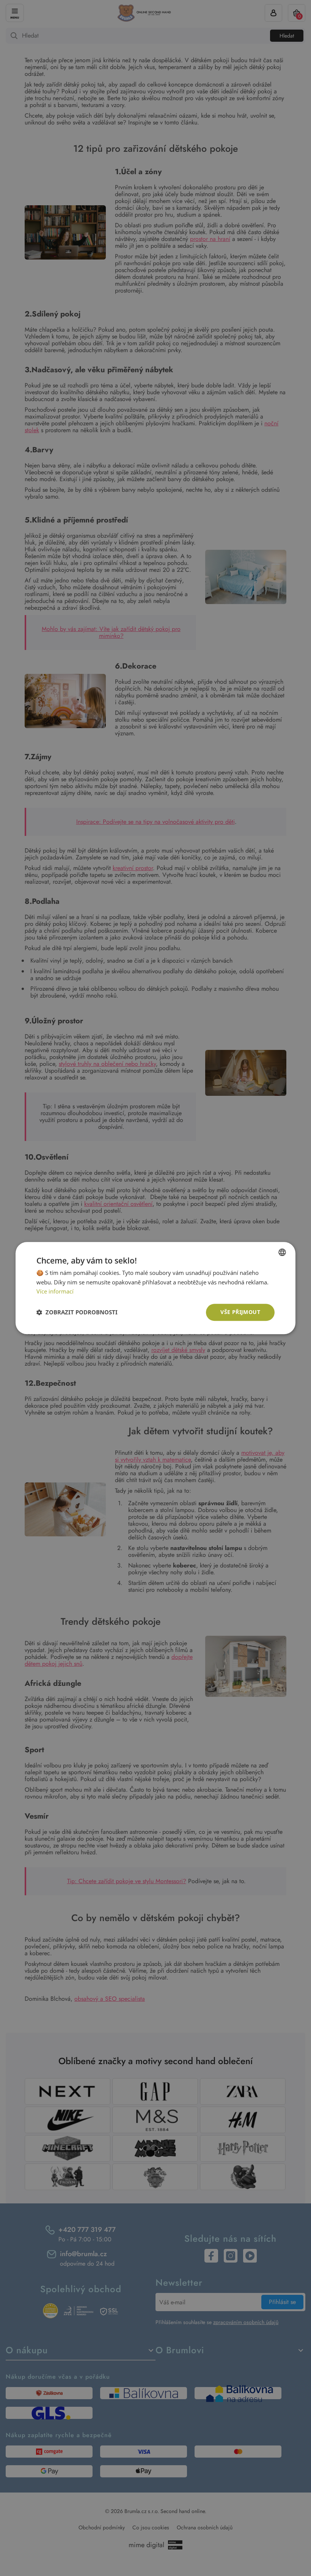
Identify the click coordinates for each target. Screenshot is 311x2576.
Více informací (55, 1292)
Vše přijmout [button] (240, 1312)
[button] (77, 1312)
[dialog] (155, 1288)
